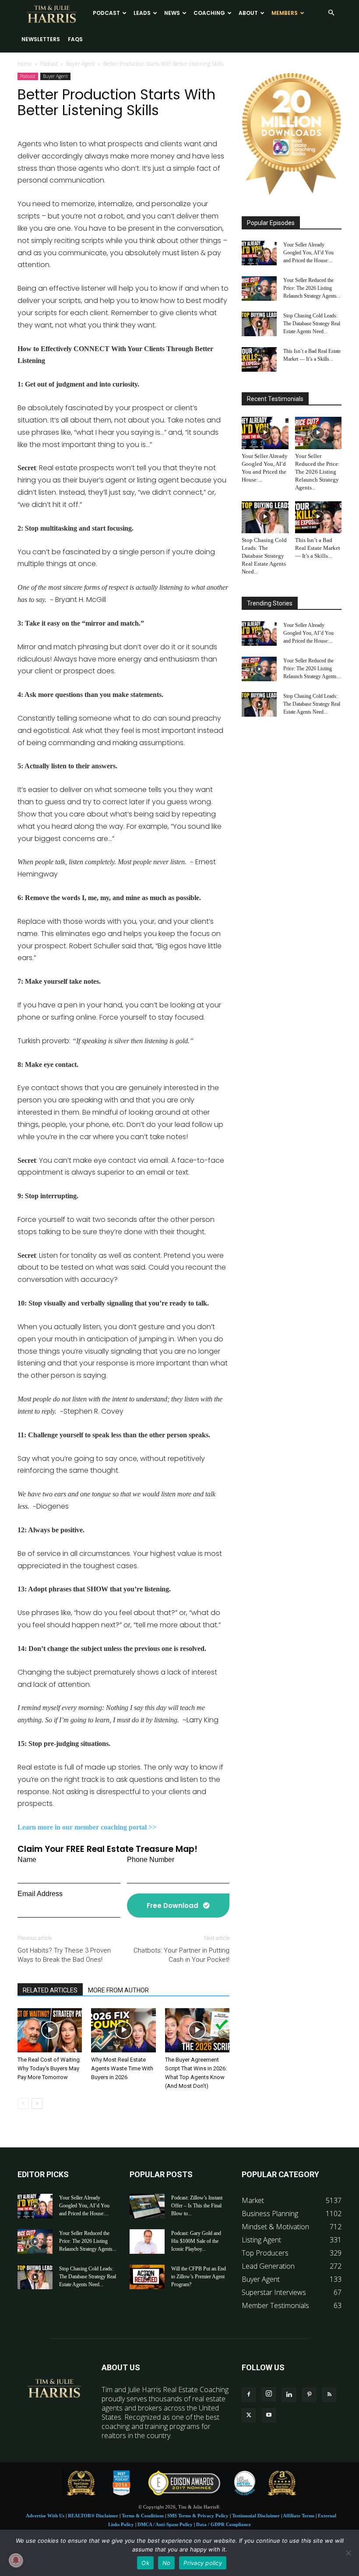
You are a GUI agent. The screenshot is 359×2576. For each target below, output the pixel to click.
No (167, 2563)
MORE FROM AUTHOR (118, 1990)
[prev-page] (23, 2103)
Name (27, 1860)
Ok (145, 2563)
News (172, 13)
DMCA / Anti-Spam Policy (165, 2524)
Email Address (40, 1894)
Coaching (209, 13)
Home (25, 64)
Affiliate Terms (299, 2516)
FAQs (75, 39)
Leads (142, 13)
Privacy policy (203, 2563)
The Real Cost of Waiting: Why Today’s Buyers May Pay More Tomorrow (49, 2068)
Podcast (106, 13)
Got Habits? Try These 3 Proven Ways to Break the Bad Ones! (64, 1955)
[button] (331, 13)
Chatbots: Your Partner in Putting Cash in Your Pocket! (181, 1955)
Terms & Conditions (143, 2516)
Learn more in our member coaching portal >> (87, 1827)
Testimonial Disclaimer (256, 2516)
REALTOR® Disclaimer (93, 2516)
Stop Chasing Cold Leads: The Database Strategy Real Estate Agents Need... (312, 324)
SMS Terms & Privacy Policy (198, 2516)
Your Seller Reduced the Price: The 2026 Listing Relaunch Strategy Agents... (312, 288)
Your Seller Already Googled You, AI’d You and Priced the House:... (308, 253)
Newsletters (41, 39)
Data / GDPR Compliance (223, 2524)
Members (285, 13)
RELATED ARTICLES (50, 1990)
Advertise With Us (45, 2516)
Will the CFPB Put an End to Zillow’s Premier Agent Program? (199, 2277)
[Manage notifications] (16, 2560)
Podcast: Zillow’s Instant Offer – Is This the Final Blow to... (197, 2206)
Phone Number (151, 1860)
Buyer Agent (81, 64)
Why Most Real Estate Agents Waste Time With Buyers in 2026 (122, 2068)
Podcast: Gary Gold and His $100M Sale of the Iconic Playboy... (196, 2241)
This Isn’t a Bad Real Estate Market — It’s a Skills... (318, 548)
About (248, 13)
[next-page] (37, 2103)
